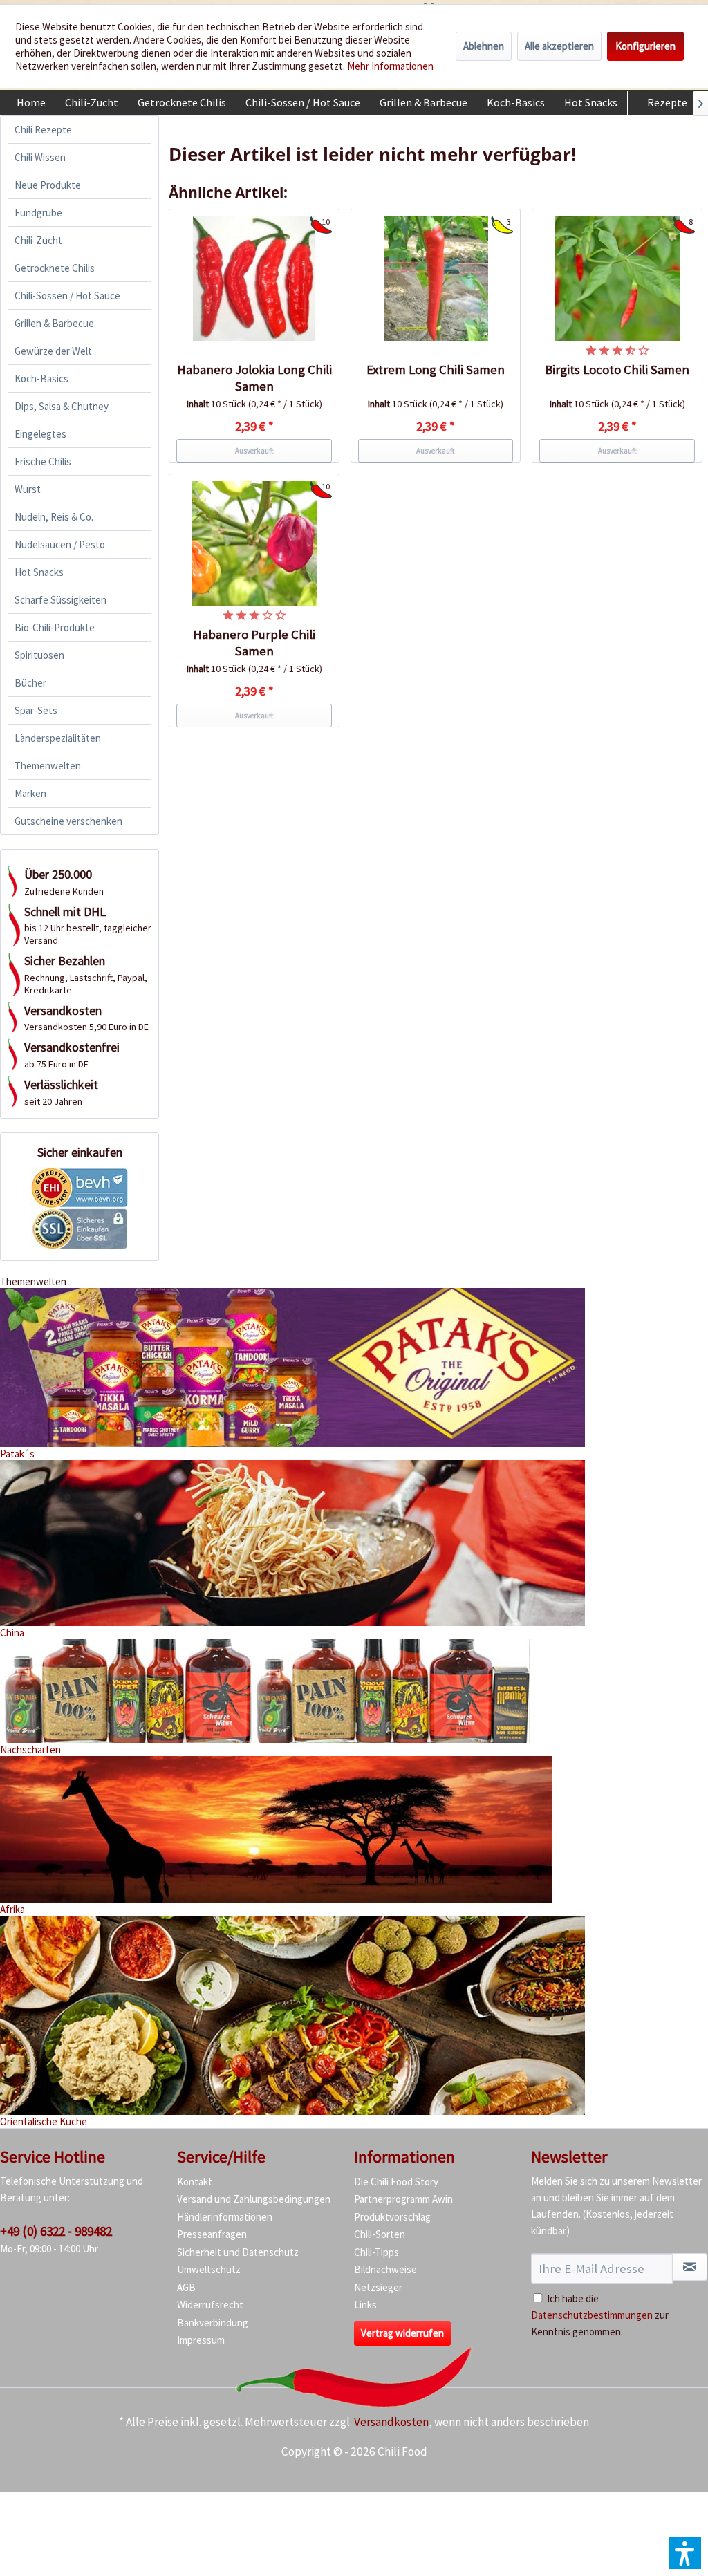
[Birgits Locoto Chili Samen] (617, 279)
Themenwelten (48, 766)
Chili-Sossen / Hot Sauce (67, 296)
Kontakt (195, 2182)
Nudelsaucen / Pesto (60, 544)
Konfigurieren (645, 46)
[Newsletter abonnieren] (690, 2267)
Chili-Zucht (38, 240)
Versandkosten (391, 2422)
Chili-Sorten (380, 2234)
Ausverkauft (254, 451)
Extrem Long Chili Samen (436, 370)
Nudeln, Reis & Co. (54, 517)
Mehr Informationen (390, 66)
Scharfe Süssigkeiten (60, 600)
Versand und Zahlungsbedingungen (254, 2199)
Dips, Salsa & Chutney (62, 406)
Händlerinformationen (225, 2217)
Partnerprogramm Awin (403, 2199)
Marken (30, 793)
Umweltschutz (209, 2269)
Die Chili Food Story (396, 2182)
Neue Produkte (48, 185)
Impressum (201, 2340)
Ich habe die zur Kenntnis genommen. (600, 2315)
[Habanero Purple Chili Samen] (254, 543)
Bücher (30, 683)
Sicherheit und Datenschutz (238, 2252)
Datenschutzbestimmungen (592, 2315)
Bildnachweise (385, 2269)
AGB (186, 2287)
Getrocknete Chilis (55, 268)
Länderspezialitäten (58, 738)
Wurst (28, 489)
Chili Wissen (40, 157)
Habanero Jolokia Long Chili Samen (254, 378)
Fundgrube (38, 213)
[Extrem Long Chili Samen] (436, 279)
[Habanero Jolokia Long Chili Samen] (254, 279)
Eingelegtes (40, 434)
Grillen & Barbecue (54, 323)
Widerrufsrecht (210, 2305)
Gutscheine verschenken (68, 821)
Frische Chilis (43, 461)
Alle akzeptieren (559, 46)
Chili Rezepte (43, 130)
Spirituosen (39, 655)
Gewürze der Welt (53, 351)
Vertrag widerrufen (402, 2333)
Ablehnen (484, 46)
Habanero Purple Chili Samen (254, 643)
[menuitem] (31, 102)
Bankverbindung (213, 2323)
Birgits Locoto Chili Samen (617, 370)
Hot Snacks (39, 572)
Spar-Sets (36, 710)
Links (365, 2305)
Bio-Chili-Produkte (55, 627)
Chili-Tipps (376, 2252)
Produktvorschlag (392, 2217)
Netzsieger (378, 2287)
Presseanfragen (212, 2234)
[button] (685, 2553)
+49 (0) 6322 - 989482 (56, 2231)
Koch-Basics (41, 379)
